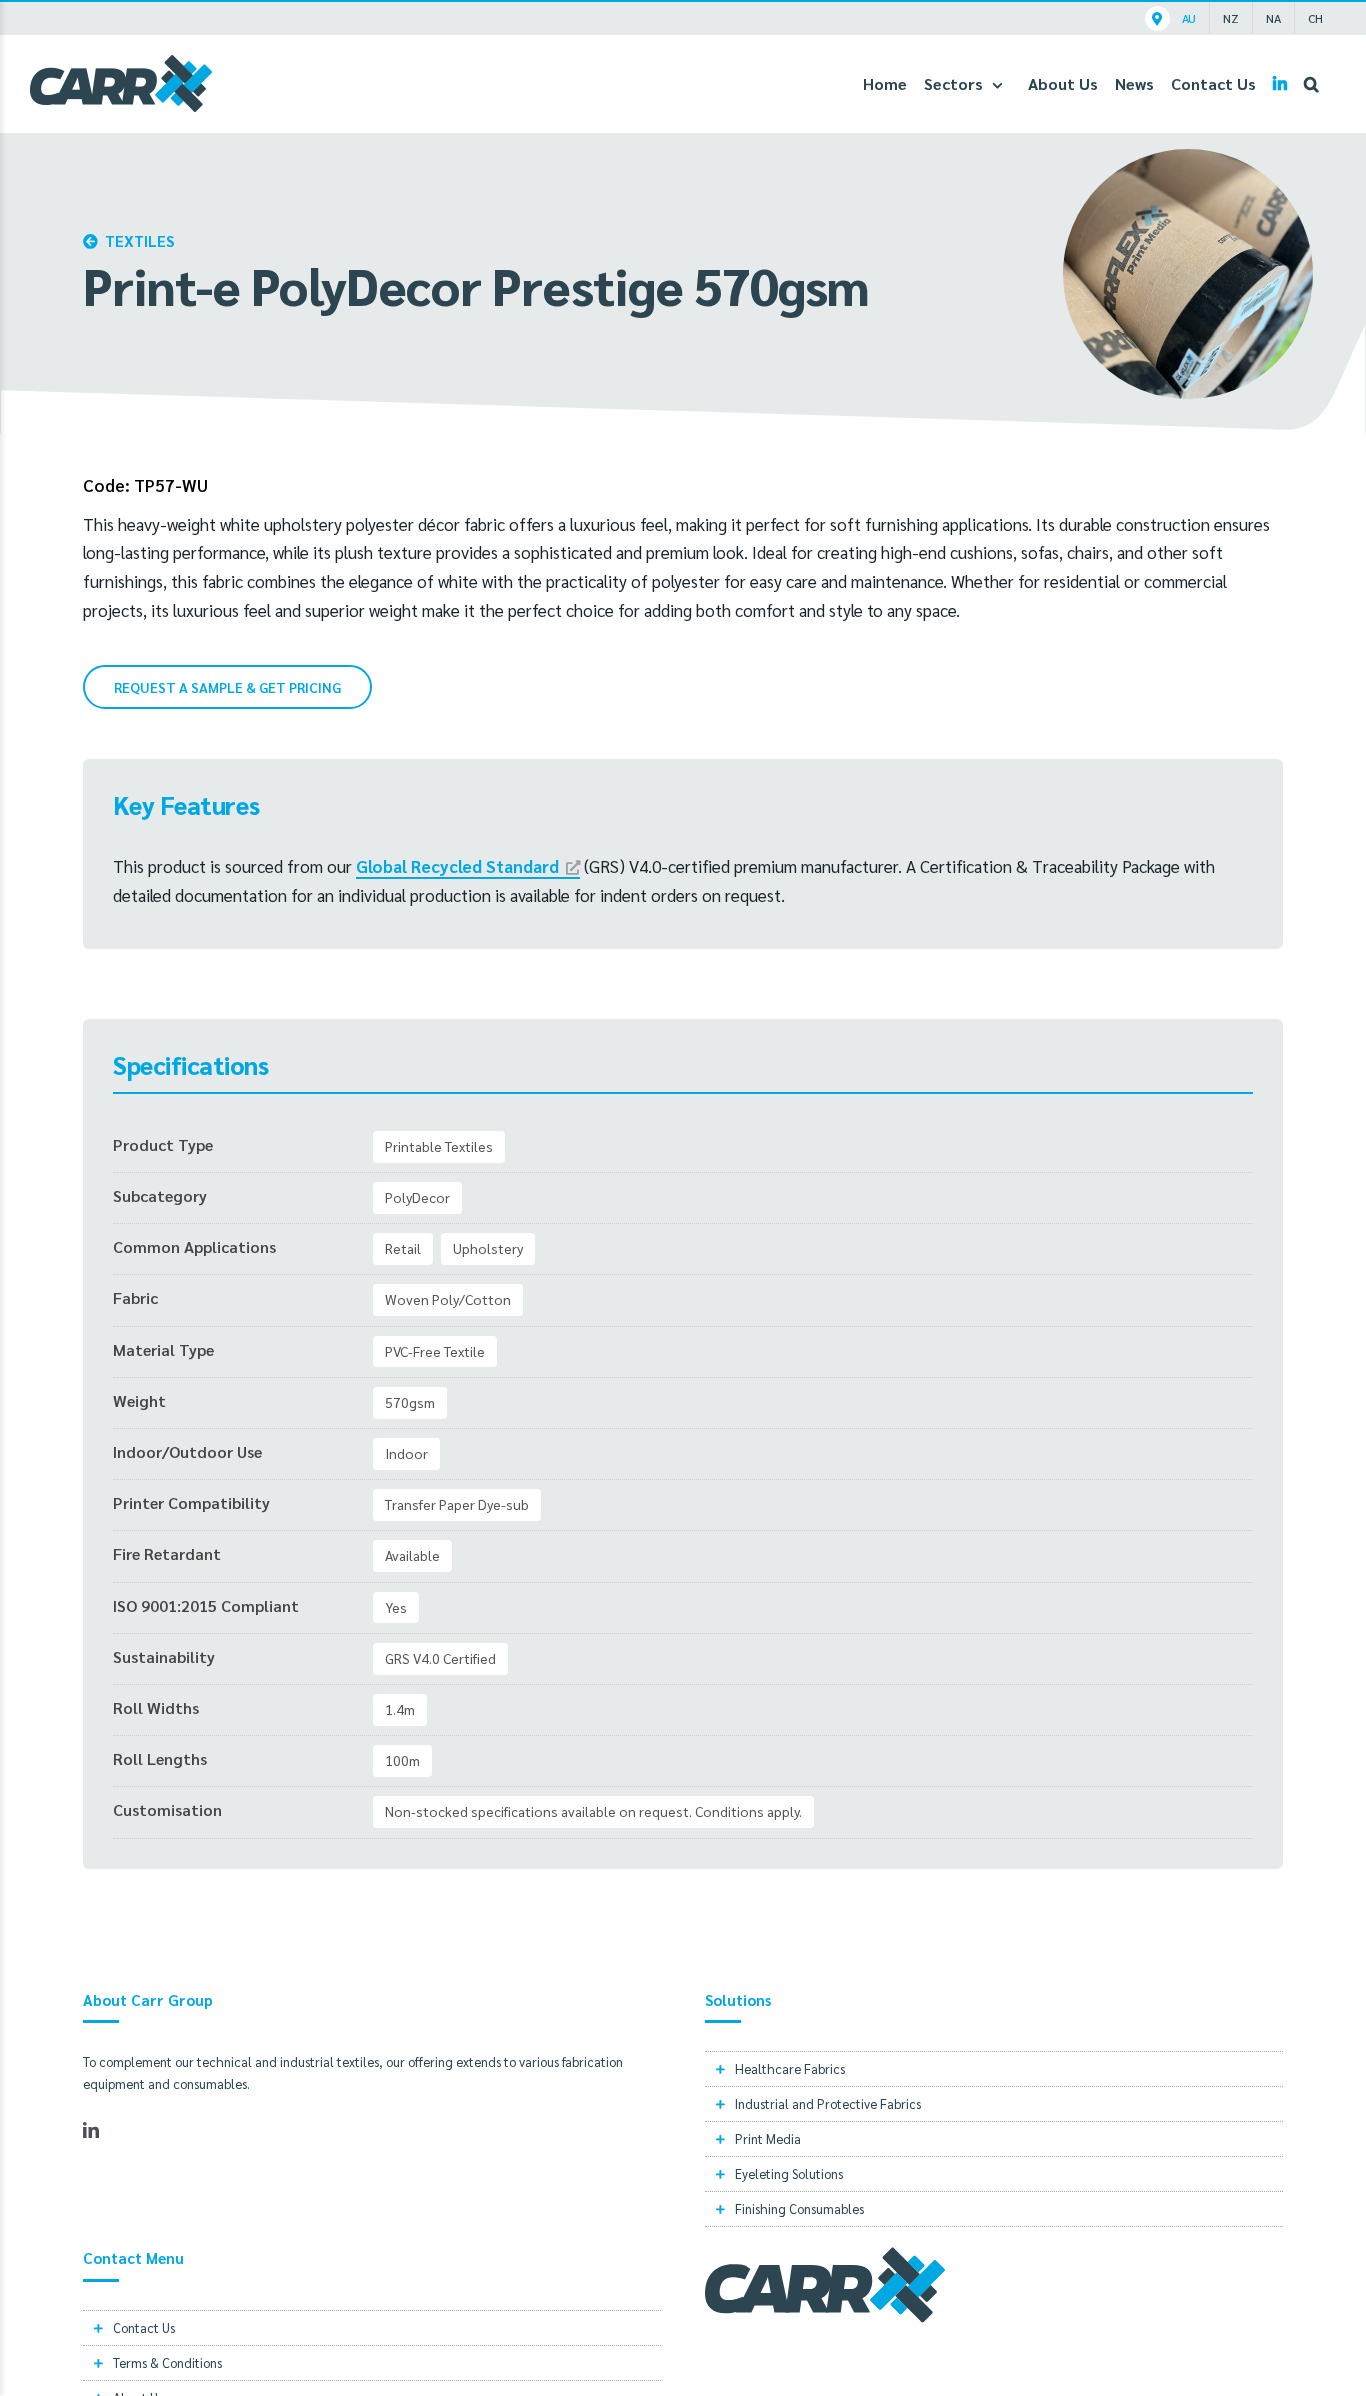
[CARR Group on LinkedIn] (1280, 83)
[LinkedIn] (91, 2130)
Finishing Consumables (799, 2208)
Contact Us (144, 2327)
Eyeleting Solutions (789, 2173)
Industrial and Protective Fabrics (828, 2103)
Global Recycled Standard (457, 866)
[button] (1311, 83)
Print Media (768, 2138)
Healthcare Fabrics (790, 2068)
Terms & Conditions (167, 2362)
